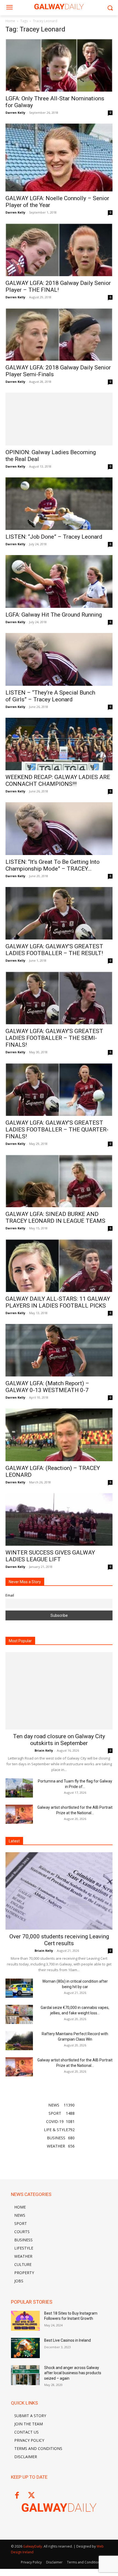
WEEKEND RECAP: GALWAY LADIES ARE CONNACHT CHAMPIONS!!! (58, 781)
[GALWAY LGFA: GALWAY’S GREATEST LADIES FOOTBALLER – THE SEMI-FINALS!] (59, 998)
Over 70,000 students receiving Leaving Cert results (59, 1940)
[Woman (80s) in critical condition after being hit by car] (19, 1988)
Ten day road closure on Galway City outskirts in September (59, 1740)
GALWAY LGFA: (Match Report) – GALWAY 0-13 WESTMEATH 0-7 (47, 1387)
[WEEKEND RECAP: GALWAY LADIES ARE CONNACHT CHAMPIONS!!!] (59, 744)
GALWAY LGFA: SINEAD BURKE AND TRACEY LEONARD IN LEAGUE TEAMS (55, 1217)
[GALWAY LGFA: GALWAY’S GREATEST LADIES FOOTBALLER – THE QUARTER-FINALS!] (59, 1089)
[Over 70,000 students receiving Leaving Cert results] (59, 1891)
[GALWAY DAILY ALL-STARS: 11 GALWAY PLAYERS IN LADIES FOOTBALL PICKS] (59, 1266)
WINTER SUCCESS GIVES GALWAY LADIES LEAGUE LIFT (50, 1556)
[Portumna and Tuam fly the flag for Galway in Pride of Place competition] (19, 1788)
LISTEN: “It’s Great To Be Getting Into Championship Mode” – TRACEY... (53, 865)
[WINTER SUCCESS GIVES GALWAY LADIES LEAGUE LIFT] (59, 1520)
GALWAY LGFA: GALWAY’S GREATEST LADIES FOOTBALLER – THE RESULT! (55, 950)
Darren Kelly (15, 113)
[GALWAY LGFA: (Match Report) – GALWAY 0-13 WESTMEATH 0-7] (59, 1350)
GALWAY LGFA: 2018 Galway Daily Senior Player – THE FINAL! (58, 286)
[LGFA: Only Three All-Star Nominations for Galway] (59, 65)
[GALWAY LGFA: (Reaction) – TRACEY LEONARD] (59, 1435)
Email (10, 1595)
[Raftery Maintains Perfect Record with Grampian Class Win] (19, 2041)
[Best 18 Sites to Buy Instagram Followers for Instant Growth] (25, 2321)
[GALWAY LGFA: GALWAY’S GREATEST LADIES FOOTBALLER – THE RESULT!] (59, 913)
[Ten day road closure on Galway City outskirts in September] (59, 1691)
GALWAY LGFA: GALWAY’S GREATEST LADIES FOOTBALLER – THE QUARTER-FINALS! (57, 1130)
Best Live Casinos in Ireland (68, 2340)
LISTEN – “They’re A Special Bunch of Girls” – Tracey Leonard (50, 696)
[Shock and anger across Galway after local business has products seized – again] (25, 2375)
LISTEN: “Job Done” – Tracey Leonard (54, 537)
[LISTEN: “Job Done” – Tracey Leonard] (59, 504)
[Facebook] (17, 2496)
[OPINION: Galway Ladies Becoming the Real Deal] (59, 419)
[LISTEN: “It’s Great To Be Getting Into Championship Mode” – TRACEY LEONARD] (59, 829)
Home (10, 21)
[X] (31, 2496)
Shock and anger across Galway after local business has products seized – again (73, 2373)
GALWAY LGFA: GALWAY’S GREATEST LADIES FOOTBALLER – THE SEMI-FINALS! (54, 1038)
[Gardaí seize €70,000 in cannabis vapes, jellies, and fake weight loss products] (19, 2014)
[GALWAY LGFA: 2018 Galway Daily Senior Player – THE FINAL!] (59, 250)
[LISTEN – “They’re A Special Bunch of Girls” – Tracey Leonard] (59, 659)
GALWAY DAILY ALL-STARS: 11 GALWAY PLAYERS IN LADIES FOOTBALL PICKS (58, 1302)
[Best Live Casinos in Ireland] (25, 2348)
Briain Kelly (44, 1750)
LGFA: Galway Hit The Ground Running (54, 615)
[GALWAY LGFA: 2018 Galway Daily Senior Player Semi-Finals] (59, 335)
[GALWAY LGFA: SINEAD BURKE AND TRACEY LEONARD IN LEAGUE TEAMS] (59, 1181)
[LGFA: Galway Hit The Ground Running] (59, 581)
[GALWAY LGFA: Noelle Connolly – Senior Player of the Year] (59, 158)
